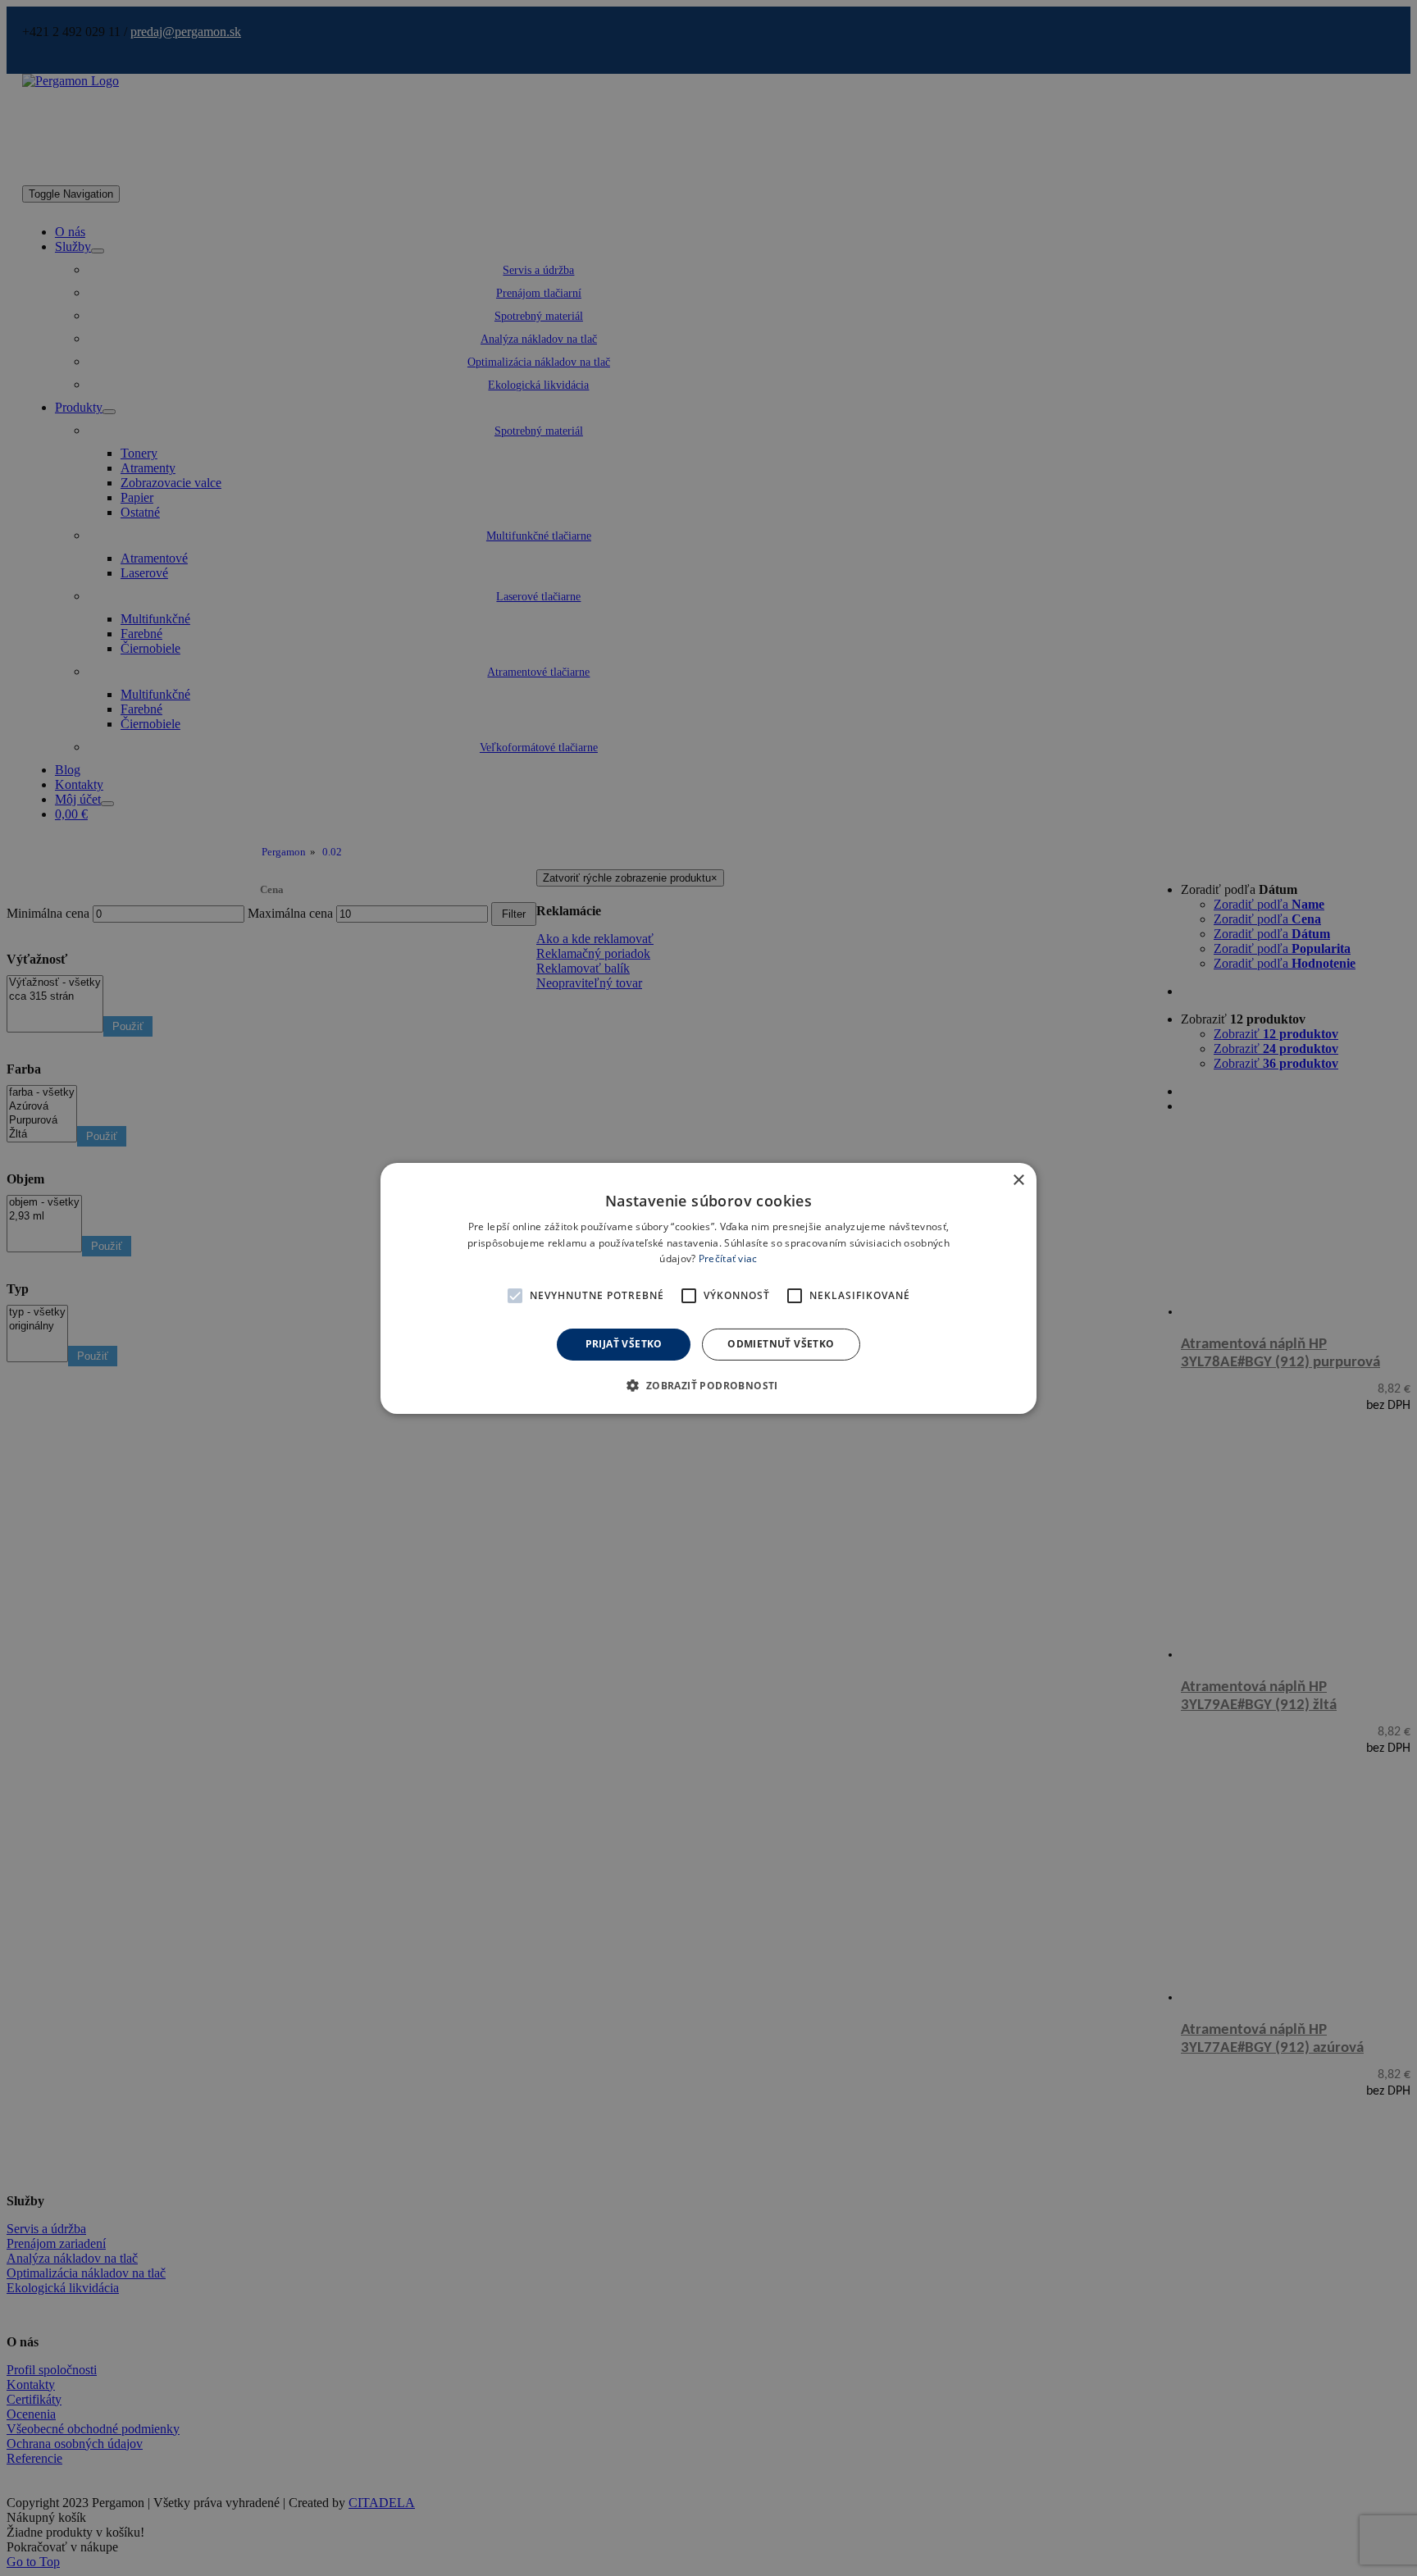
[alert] (708, 1288)
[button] (515, 1296)
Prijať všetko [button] (624, 1344)
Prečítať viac (728, 1258)
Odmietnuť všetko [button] (781, 1344)
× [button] (1018, 1180)
